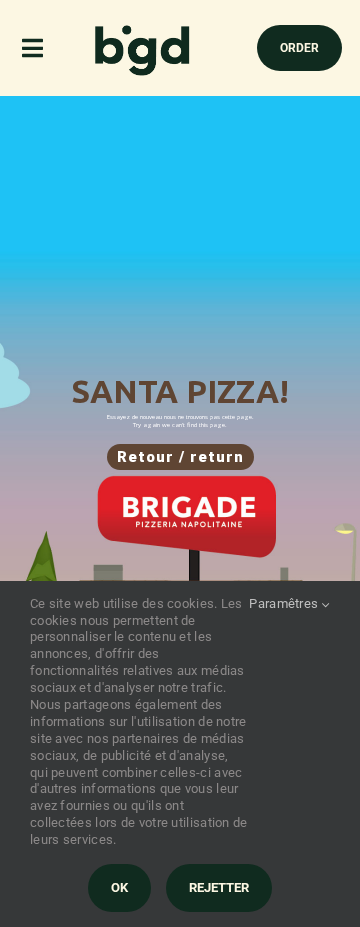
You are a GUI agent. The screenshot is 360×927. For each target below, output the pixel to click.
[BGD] (143, 30)
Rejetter (219, 887)
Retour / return (180, 457)
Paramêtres (285, 603)
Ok (119, 887)
